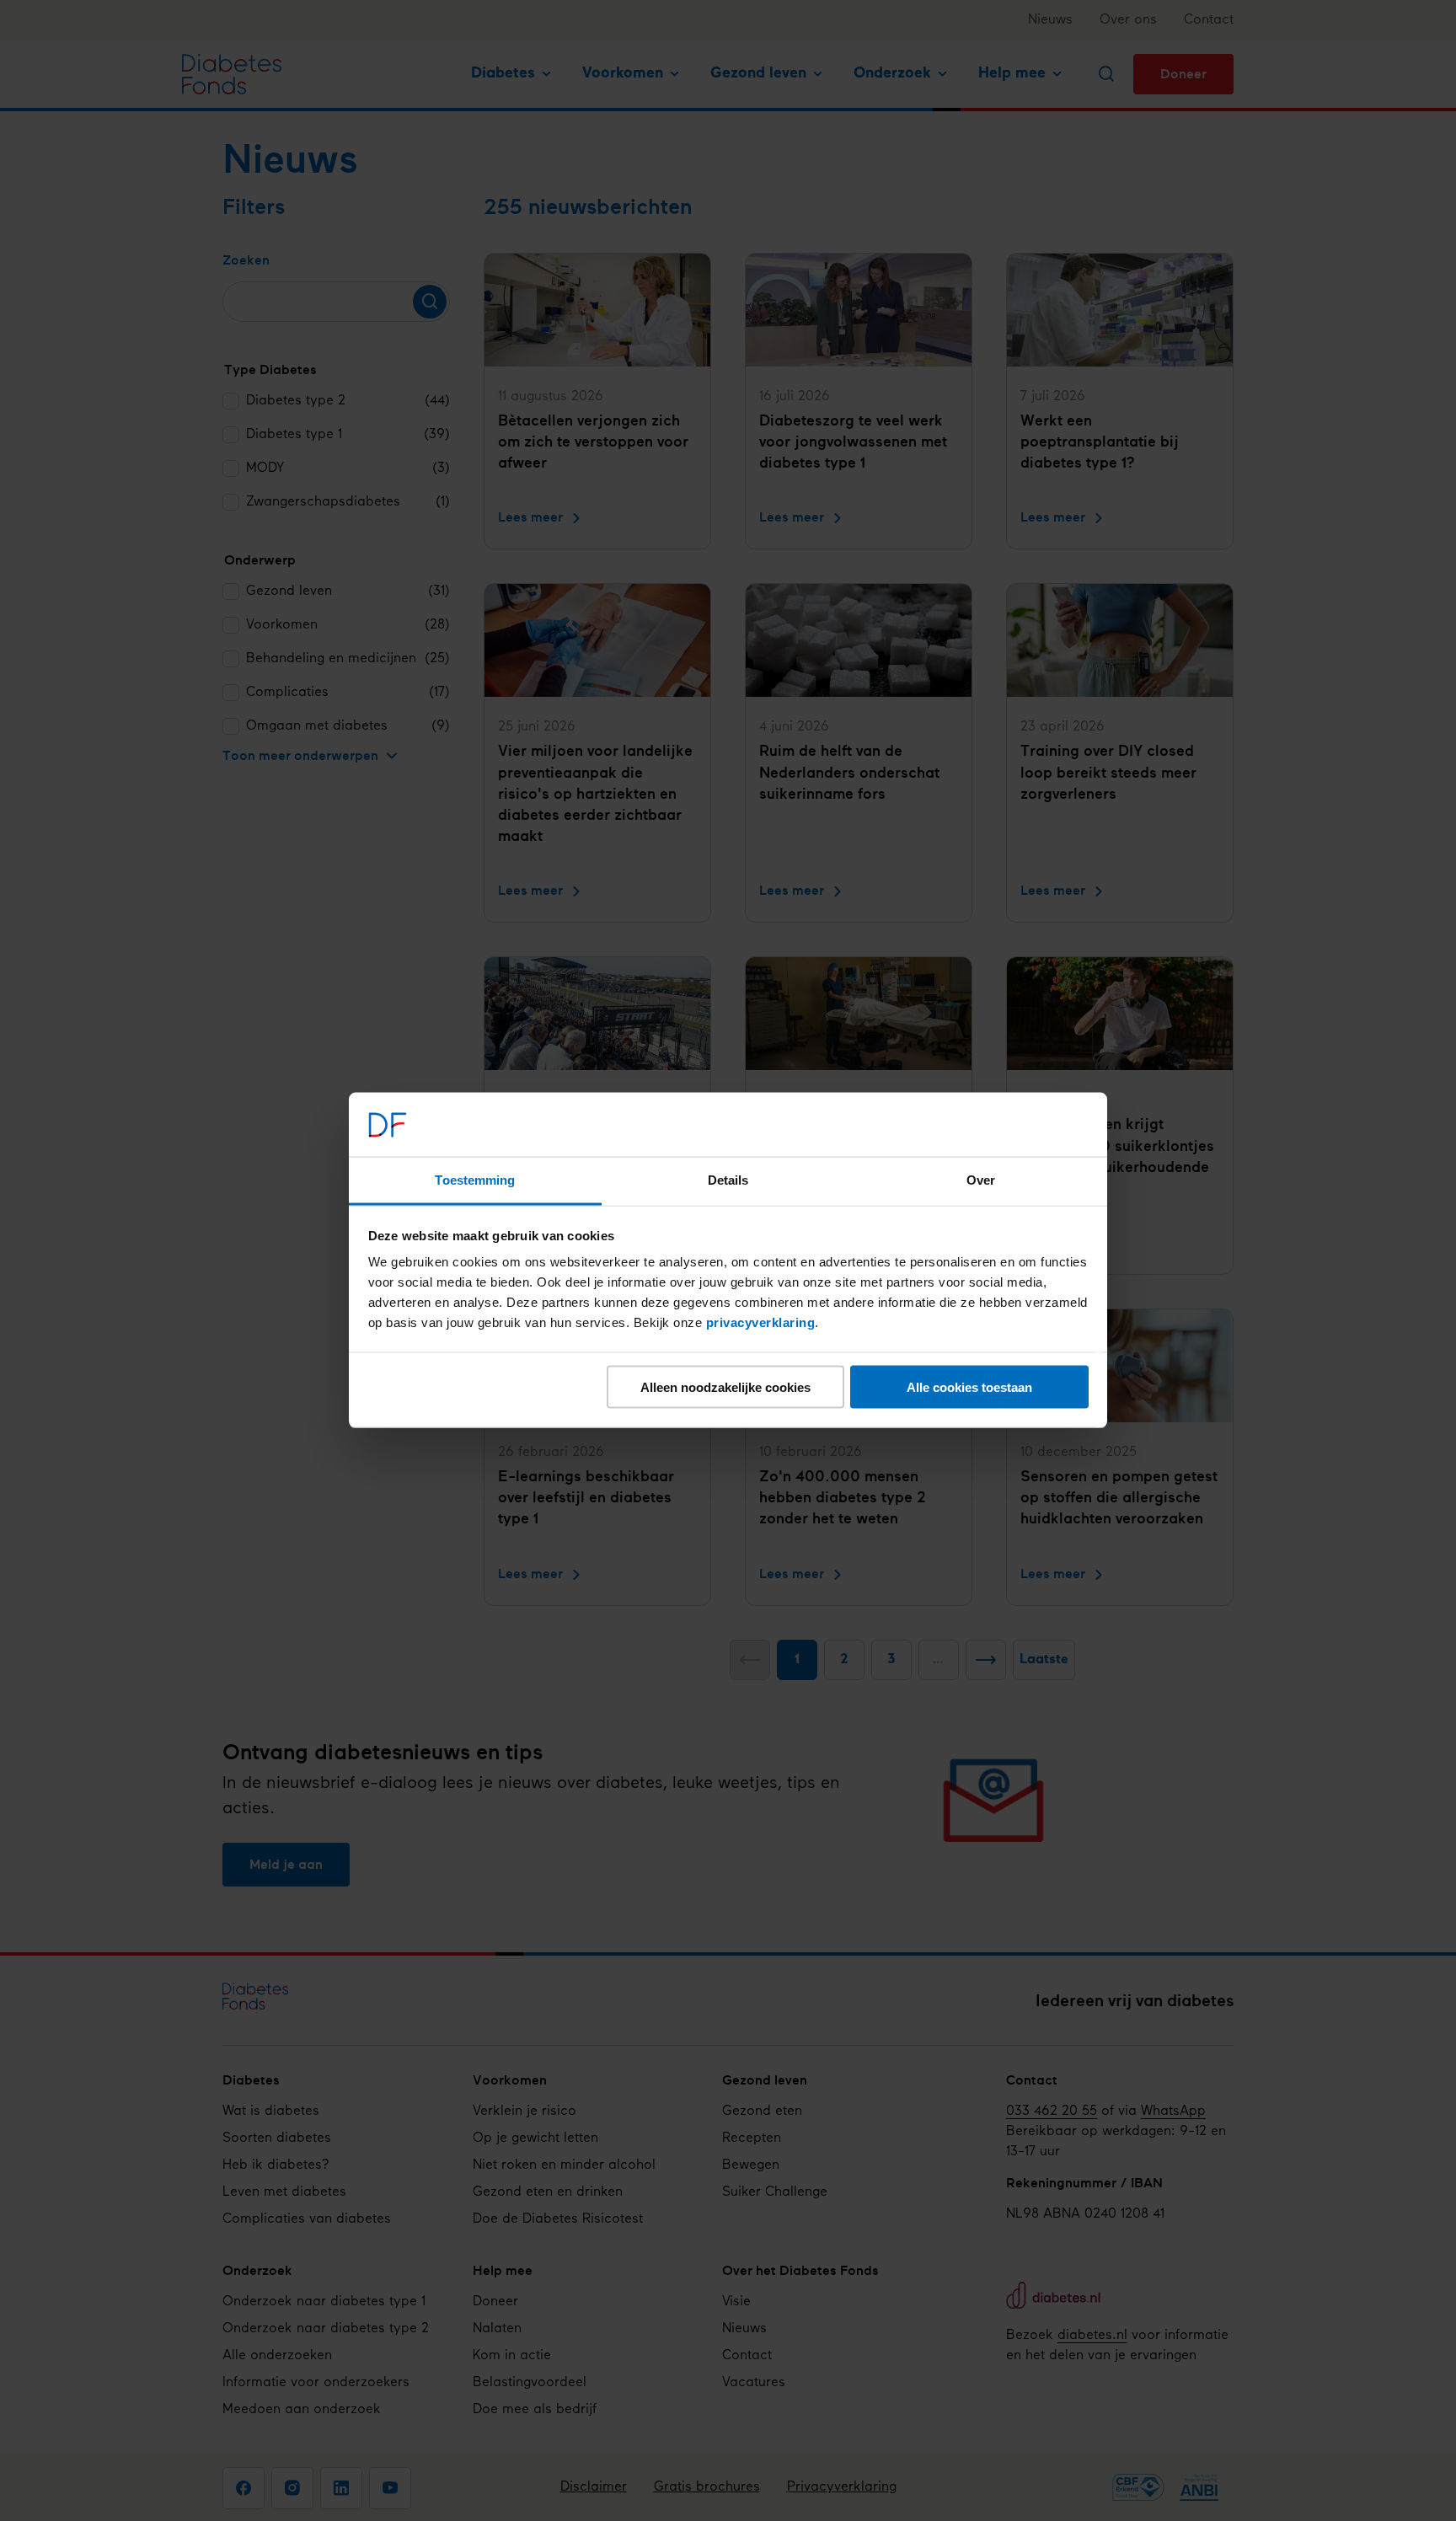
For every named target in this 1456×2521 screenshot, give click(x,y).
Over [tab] (981, 1180)
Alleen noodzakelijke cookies (725, 1387)
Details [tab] (728, 1180)
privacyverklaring (761, 1322)
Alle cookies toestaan (969, 1387)
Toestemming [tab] (475, 1180)
